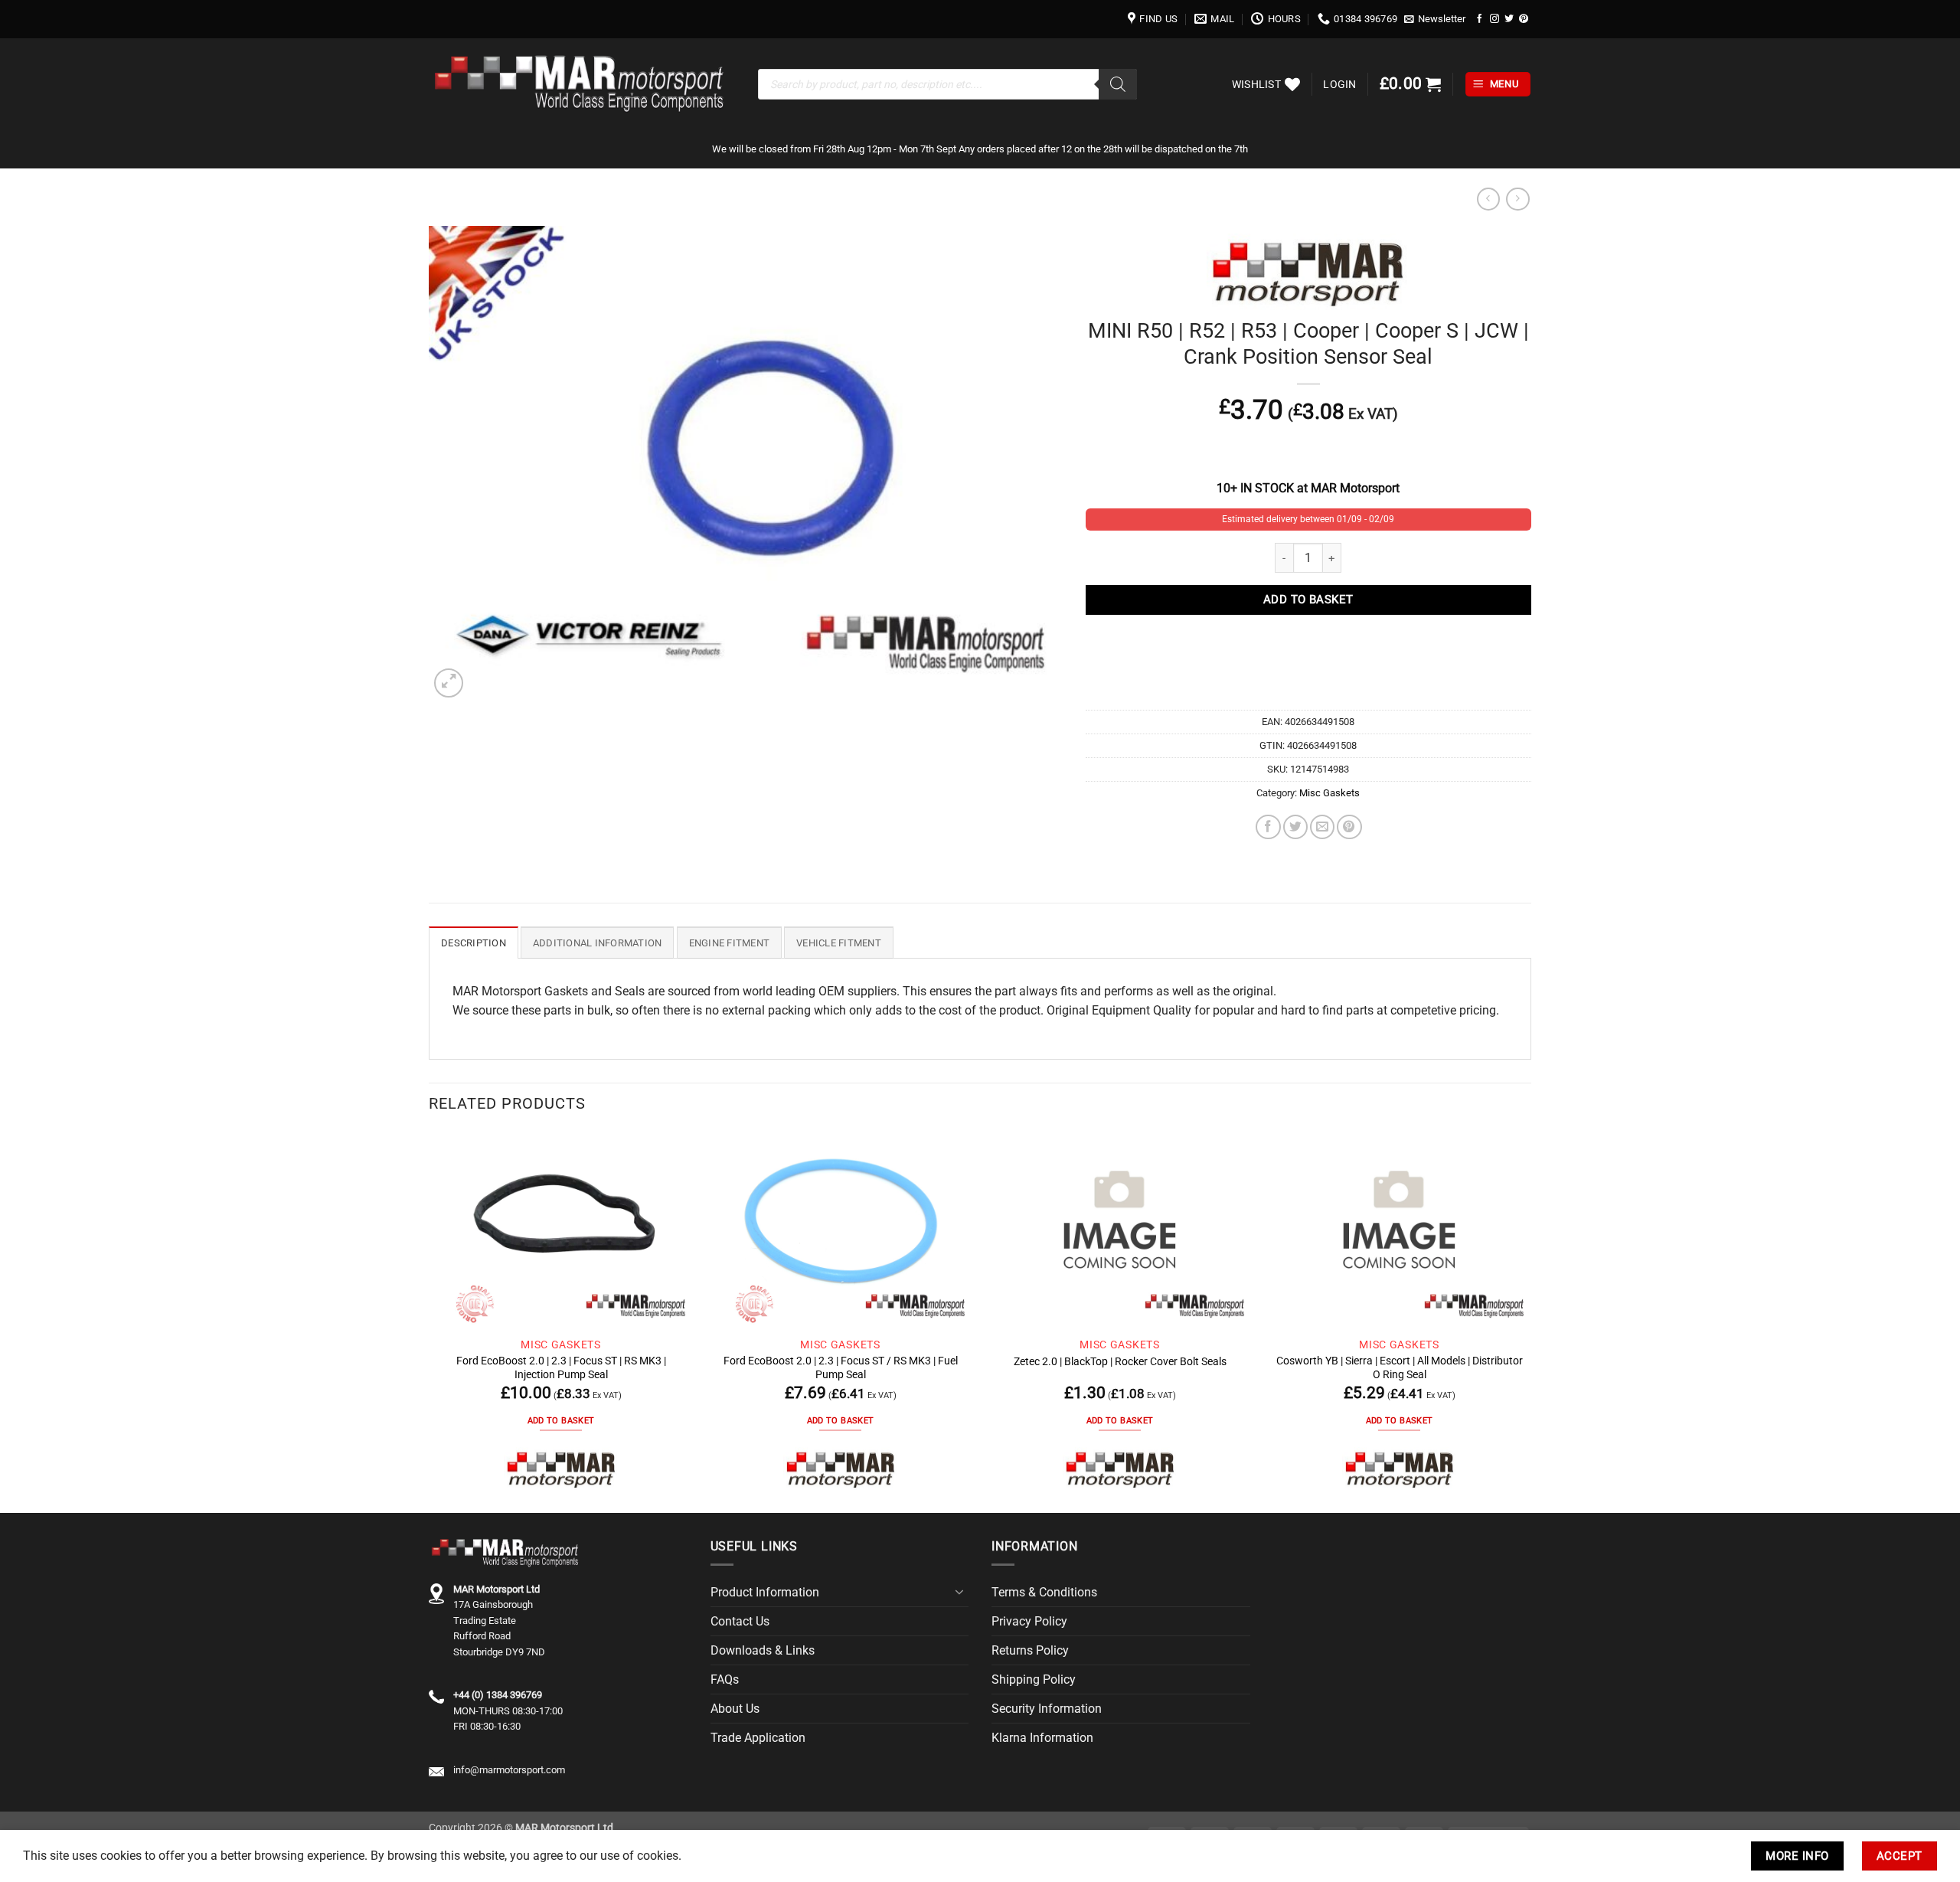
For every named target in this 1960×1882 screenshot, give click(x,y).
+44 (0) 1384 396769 (498, 1695)
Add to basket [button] (561, 1421)
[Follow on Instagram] (1494, 19)
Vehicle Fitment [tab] (839, 943)
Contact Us (740, 1621)
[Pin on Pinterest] (1349, 827)
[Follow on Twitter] (1509, 19)
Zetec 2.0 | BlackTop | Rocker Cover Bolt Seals (1120, 1361)
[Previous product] (1517, 199)
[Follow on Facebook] (1480, 19)
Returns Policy (1030, 1650)
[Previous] (430, 1321)
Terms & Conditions (1044, 1592)
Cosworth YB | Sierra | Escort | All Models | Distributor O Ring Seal (1400, 1367)
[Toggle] (959, 1592)
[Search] (1118, 84)
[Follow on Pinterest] (1524, 19)
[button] (1435, 19)
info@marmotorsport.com (509, 1770)
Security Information (1047, 1709)
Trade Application (758, 1738)
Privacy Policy (1029, 1621)
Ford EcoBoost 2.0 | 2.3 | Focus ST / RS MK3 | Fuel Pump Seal (841, 1367)
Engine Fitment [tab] (730, 943)
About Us (735, 1709)
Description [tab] (474, 943)
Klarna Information (1042, 1738)
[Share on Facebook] (1268, 827)
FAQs (725, 1679)
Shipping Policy (1034, 1679)
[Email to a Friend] (1322, 827)
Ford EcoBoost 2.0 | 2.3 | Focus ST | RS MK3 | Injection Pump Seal (561, 1367)
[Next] (1530, 1321)
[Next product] (1488, 199)
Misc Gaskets (1330, 793)
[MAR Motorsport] (561, 1469)
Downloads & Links (763, 1650)
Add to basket (1308, 600)
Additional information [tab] (598, 943)
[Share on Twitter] (1295, 827)
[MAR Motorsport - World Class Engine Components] (582, 84)
